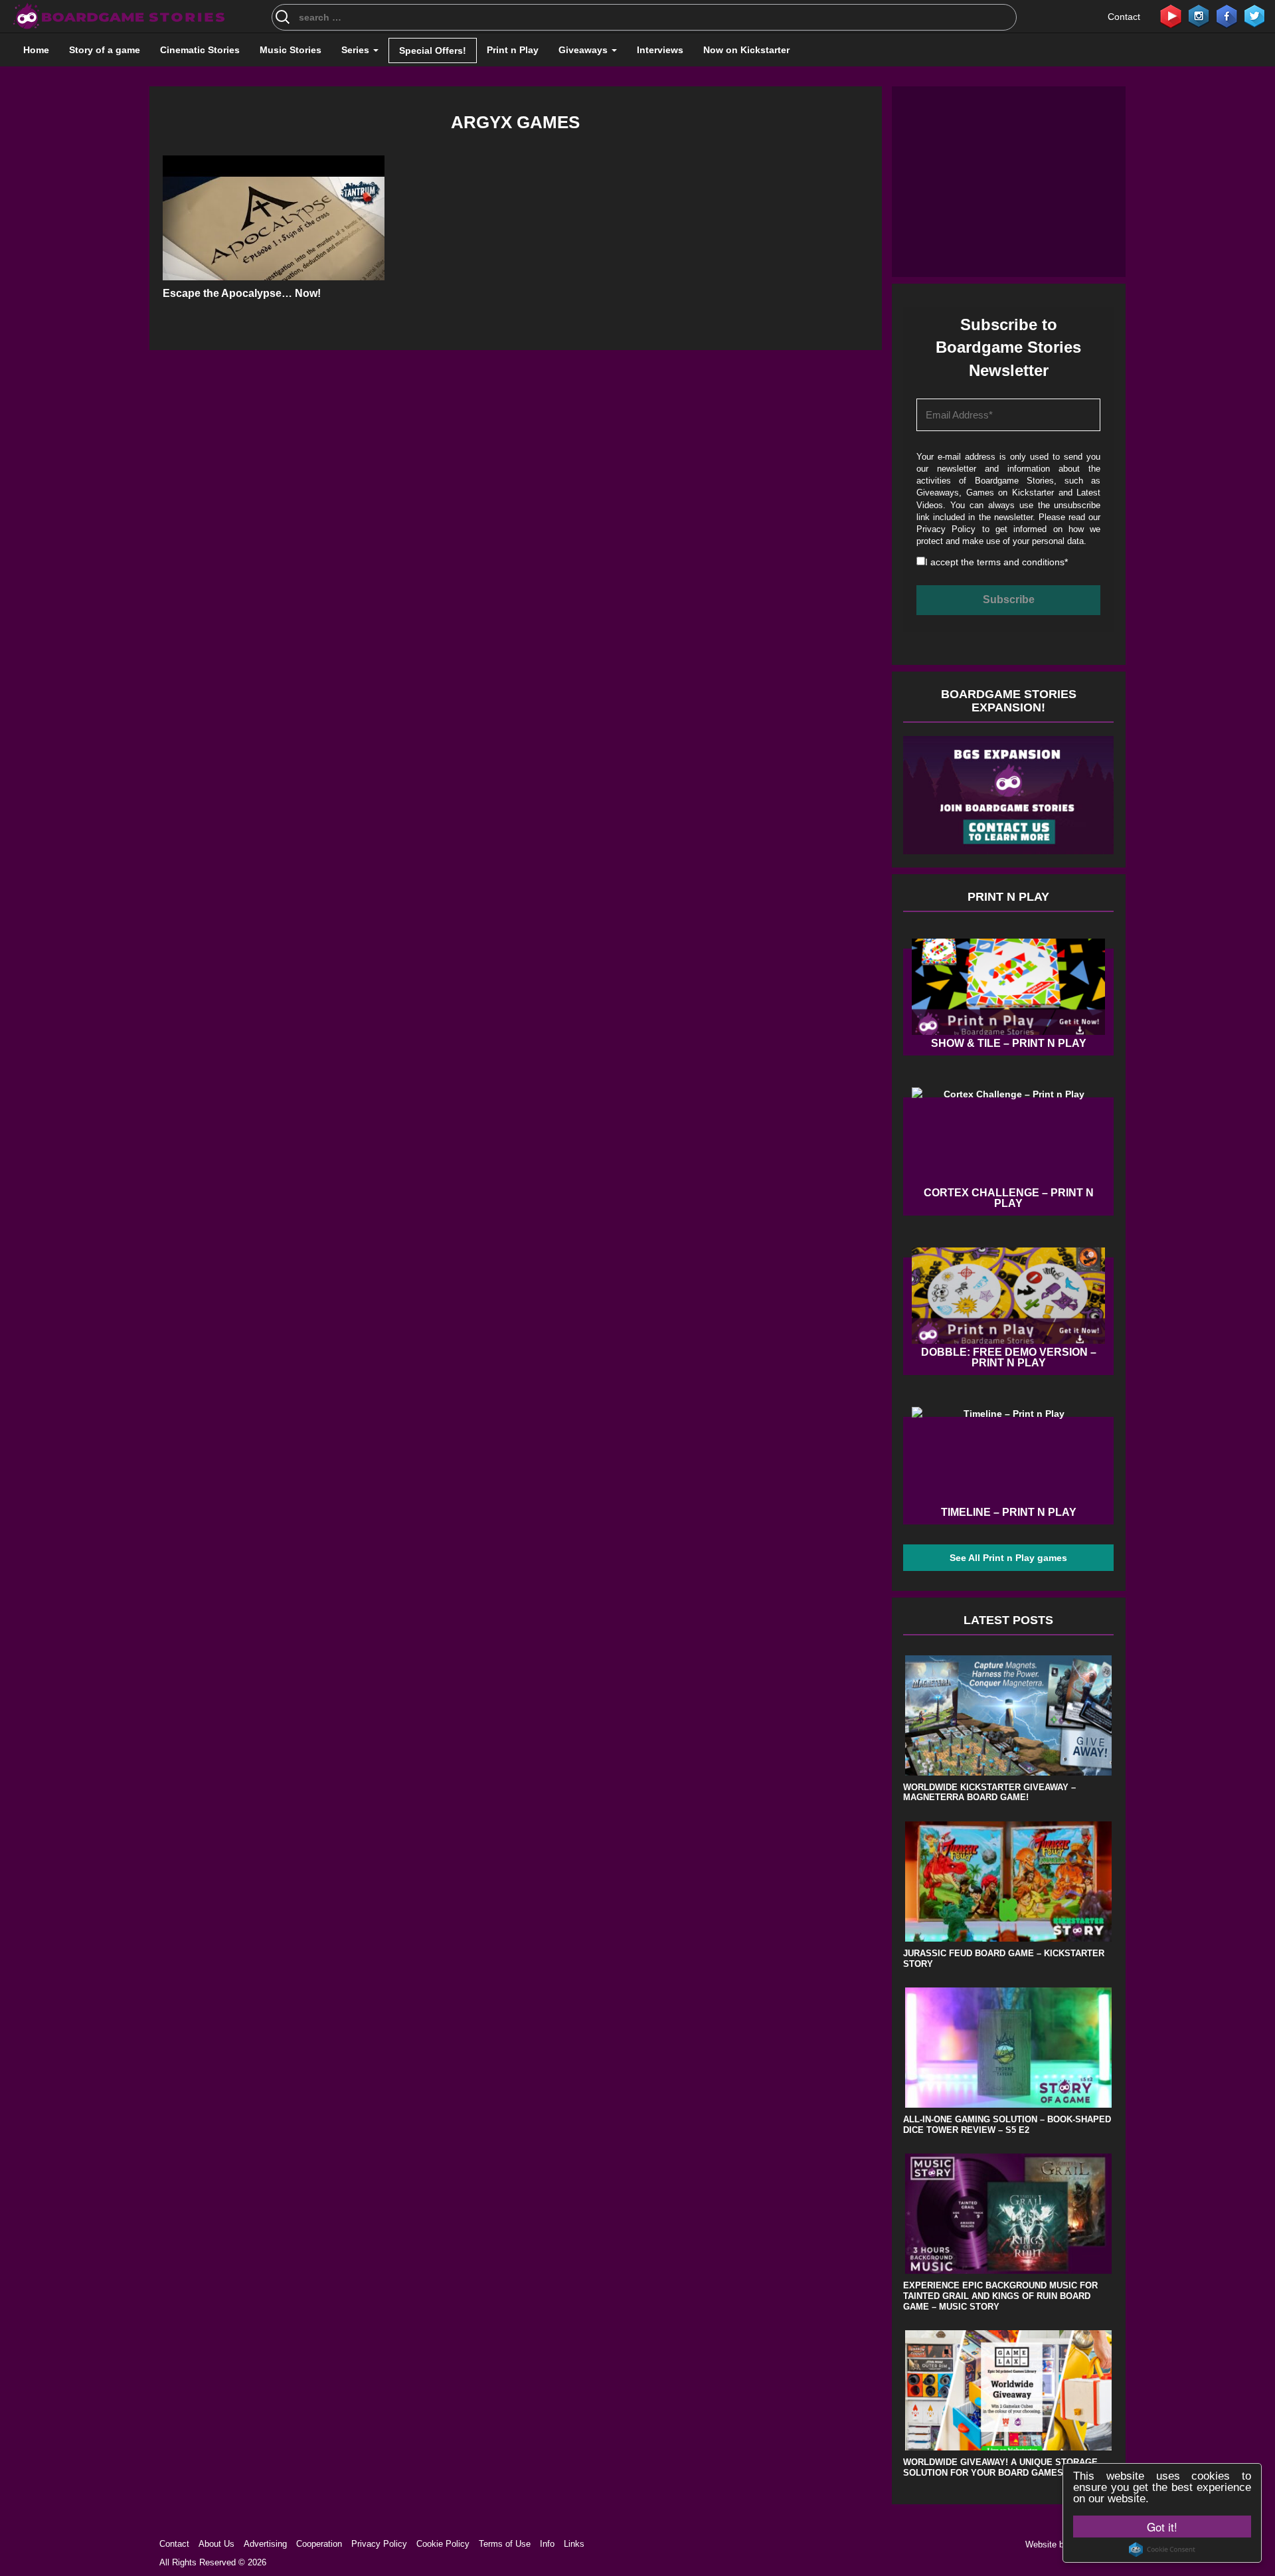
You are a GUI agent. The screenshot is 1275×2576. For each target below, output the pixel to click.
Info (547, 2544)
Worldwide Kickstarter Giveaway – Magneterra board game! (989, 1793)
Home (36, 50)
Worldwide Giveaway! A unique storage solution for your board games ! (1000, 2467)
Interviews (660, 50)
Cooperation (319, 2544)
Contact (1124, 17)
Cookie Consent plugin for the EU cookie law (1162, 2549)
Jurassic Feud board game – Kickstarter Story (1004, 1959)
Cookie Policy (443, 2544)
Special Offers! (433, 50)
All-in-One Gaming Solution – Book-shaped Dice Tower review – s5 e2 (1007, 2125)
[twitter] (1254, 15)
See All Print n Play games (1008, 1558)
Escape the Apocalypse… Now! (242, 293)
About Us (216, 2544)
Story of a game (105, 50)
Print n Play (513, 50)
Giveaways (584, 50)
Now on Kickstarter (746, 50)
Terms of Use (505, 2544)
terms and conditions (1021, 562)
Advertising (265, 2544)
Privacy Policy (946, 529)
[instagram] (1199, 15)
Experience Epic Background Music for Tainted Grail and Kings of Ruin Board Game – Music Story (1000, 2296)
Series (357, 50)
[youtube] (1171, 15)
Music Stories (291, 50)
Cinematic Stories (200, 50)
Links (574, 2544)
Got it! (1162, 2527)
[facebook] (1227, 15)
